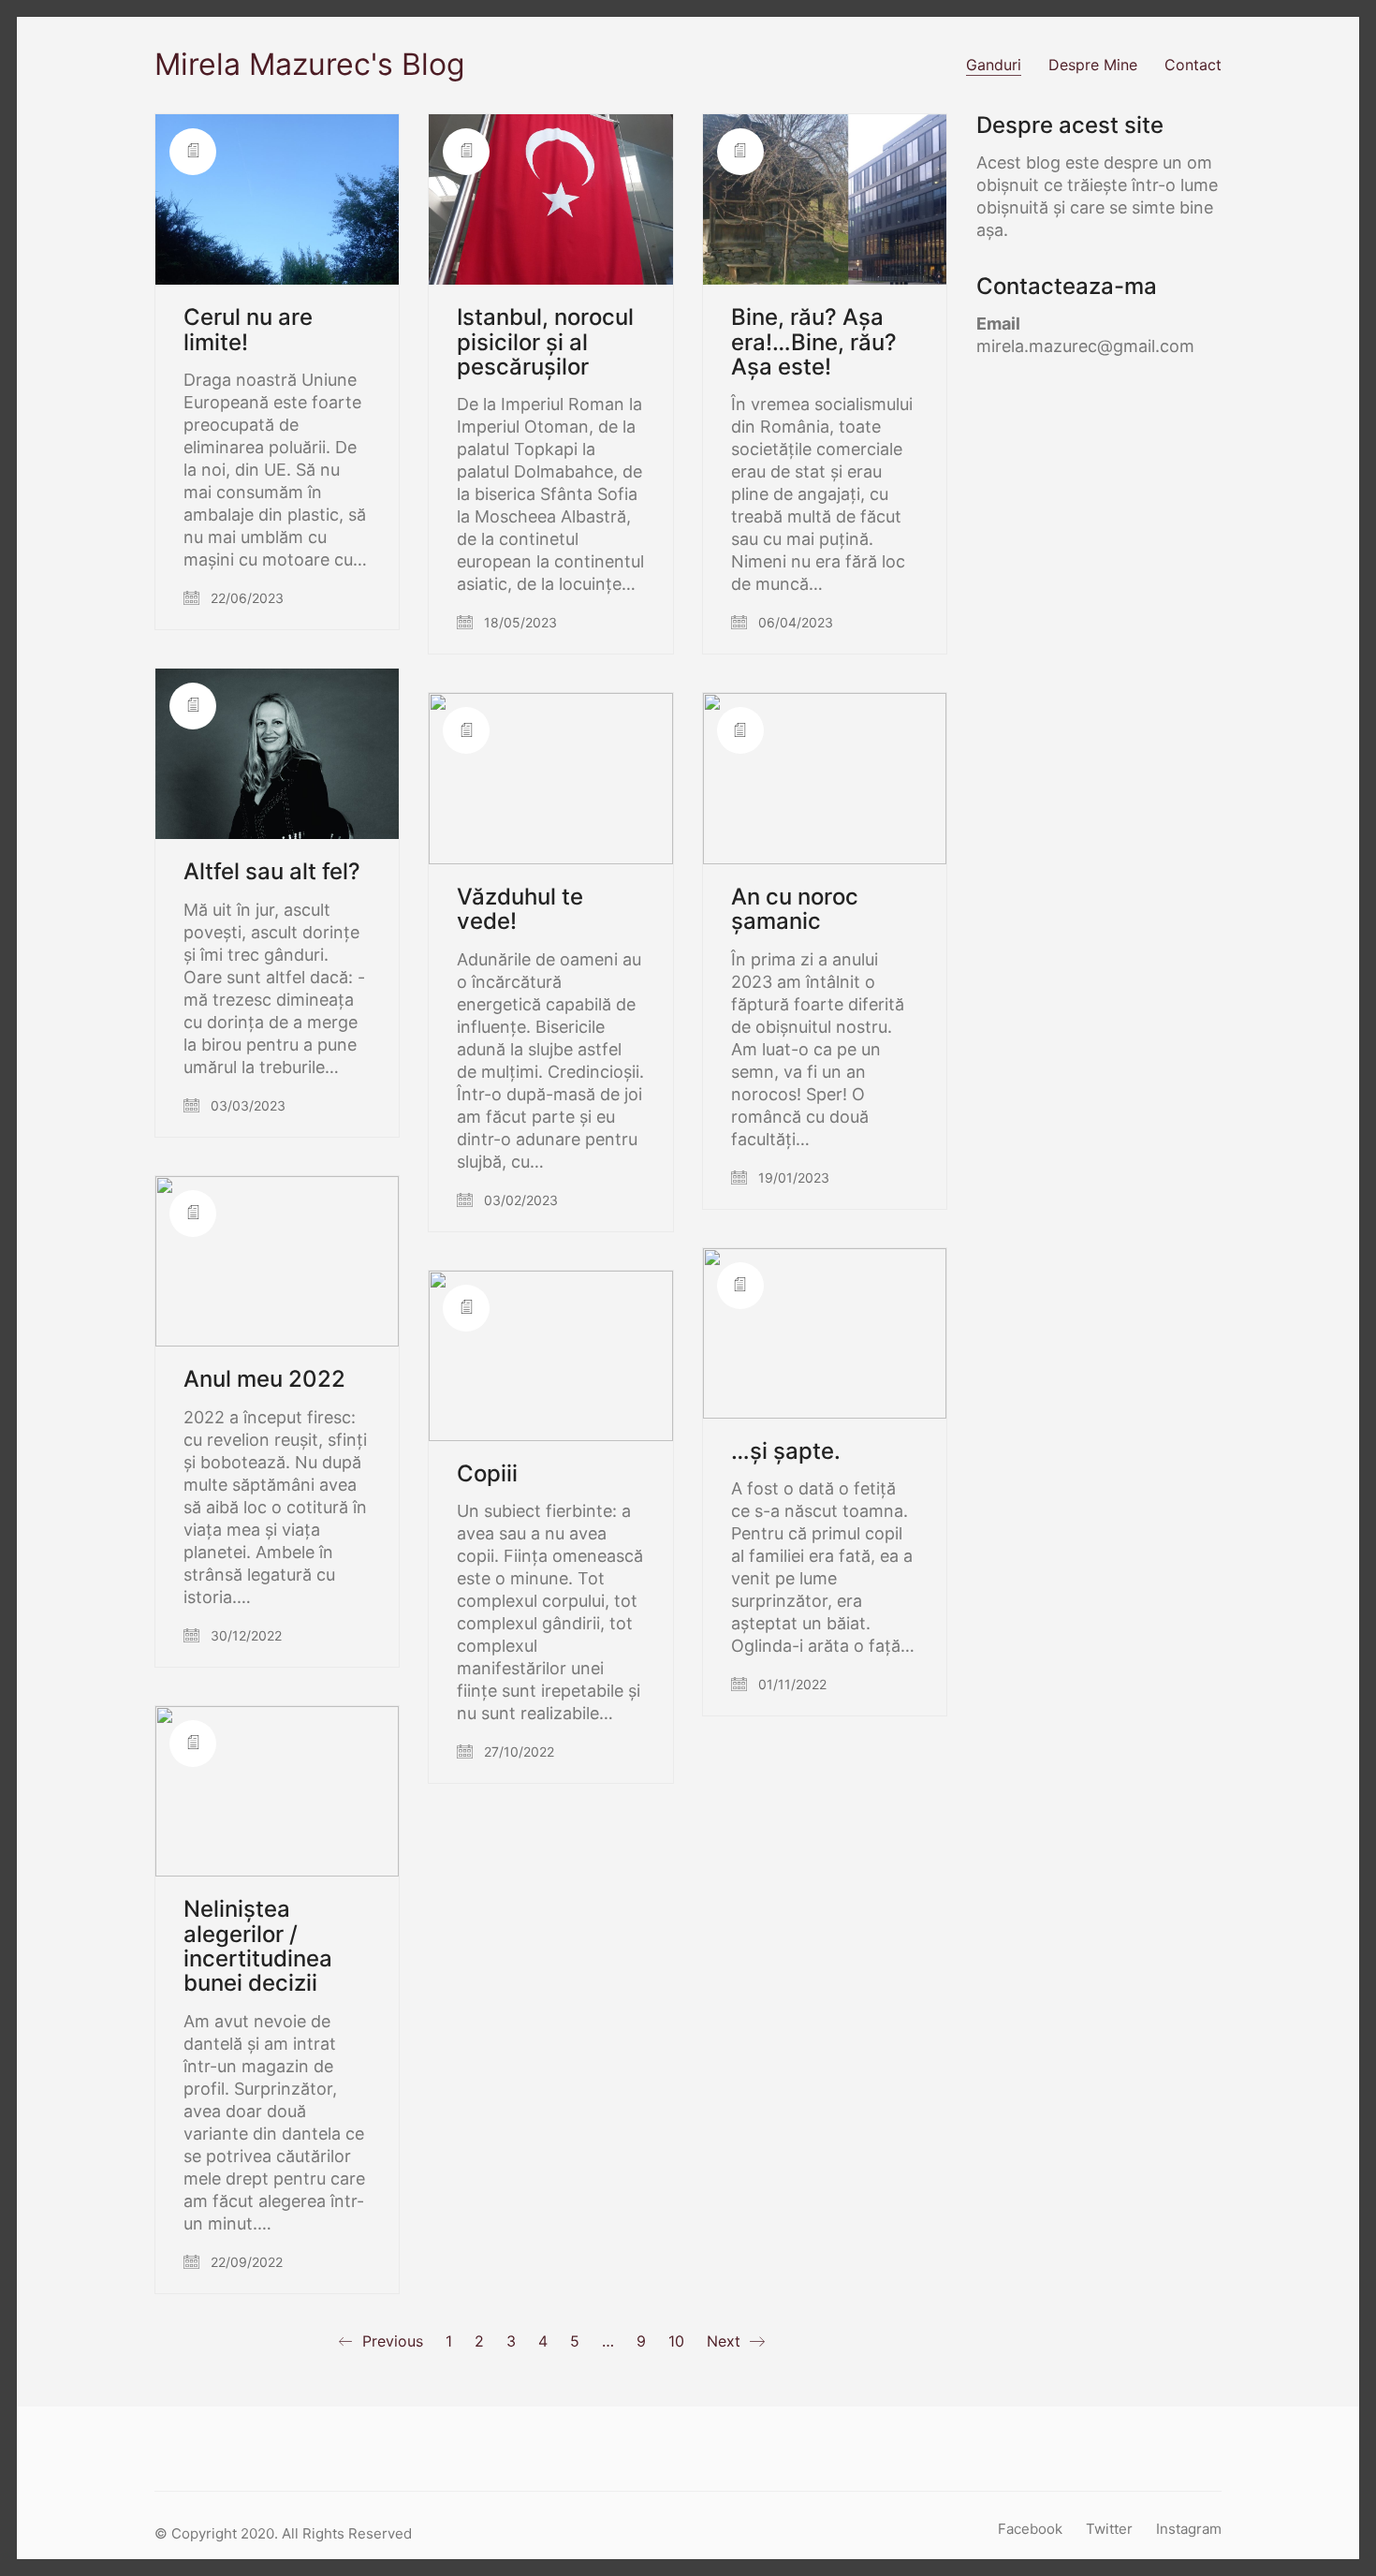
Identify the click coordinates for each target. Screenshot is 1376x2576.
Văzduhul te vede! (520, 910)
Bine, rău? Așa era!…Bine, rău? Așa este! (814, 342)
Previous (390, 2341)
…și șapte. (786, 1451)
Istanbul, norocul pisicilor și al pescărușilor (545, 342)
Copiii (487, 1474)
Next (726, 2341)
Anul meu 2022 (264, 1379)
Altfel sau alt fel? (272, 872)
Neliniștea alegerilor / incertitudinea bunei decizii (258, 1947)
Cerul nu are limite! (248, 330)
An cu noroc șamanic (795, 910)
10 (676, 2341)
